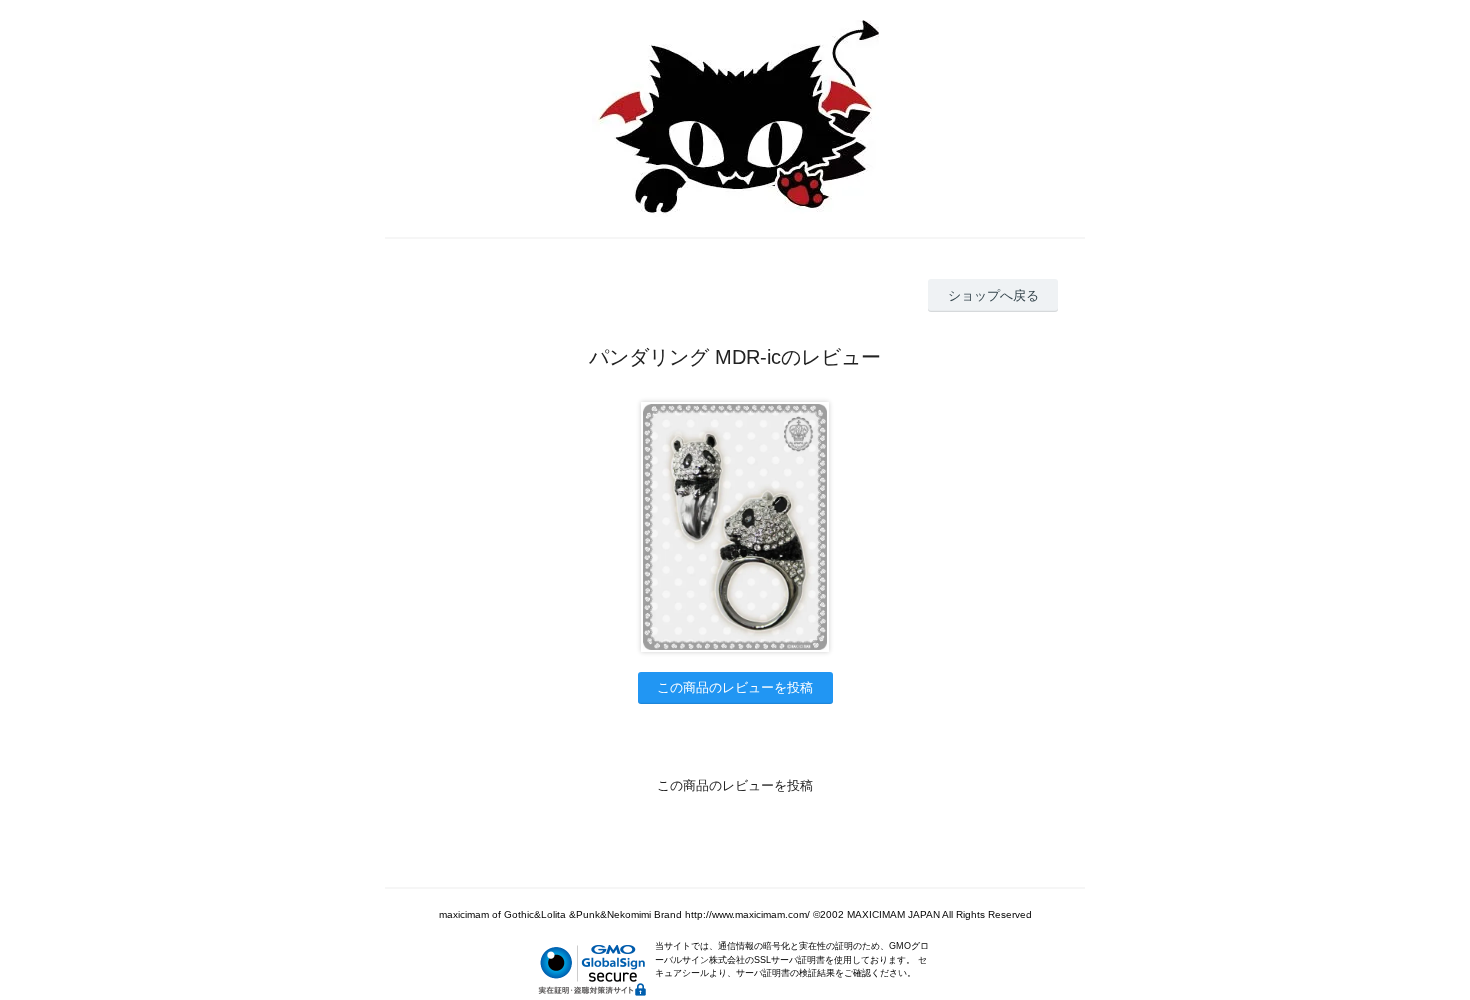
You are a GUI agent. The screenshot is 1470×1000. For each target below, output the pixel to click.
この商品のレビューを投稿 (735, 687)
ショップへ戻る (993, 295)
